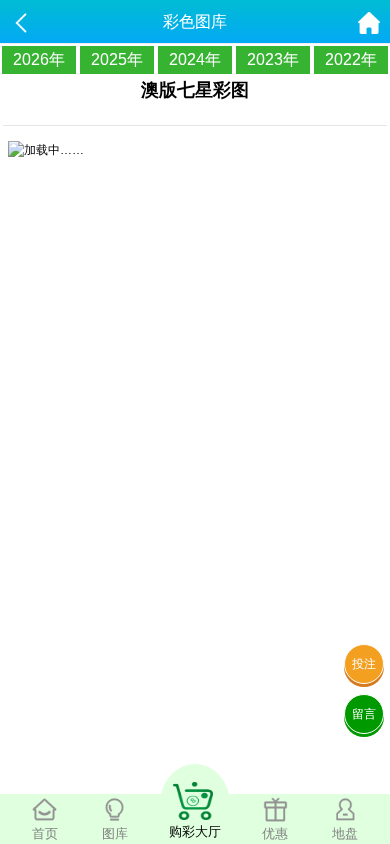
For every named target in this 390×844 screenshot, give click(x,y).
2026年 (39, 59)
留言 (364, 714)
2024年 (195, 59)
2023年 (273, 59)
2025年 (117, 59)
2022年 (351, 59)
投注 (364, 664)
